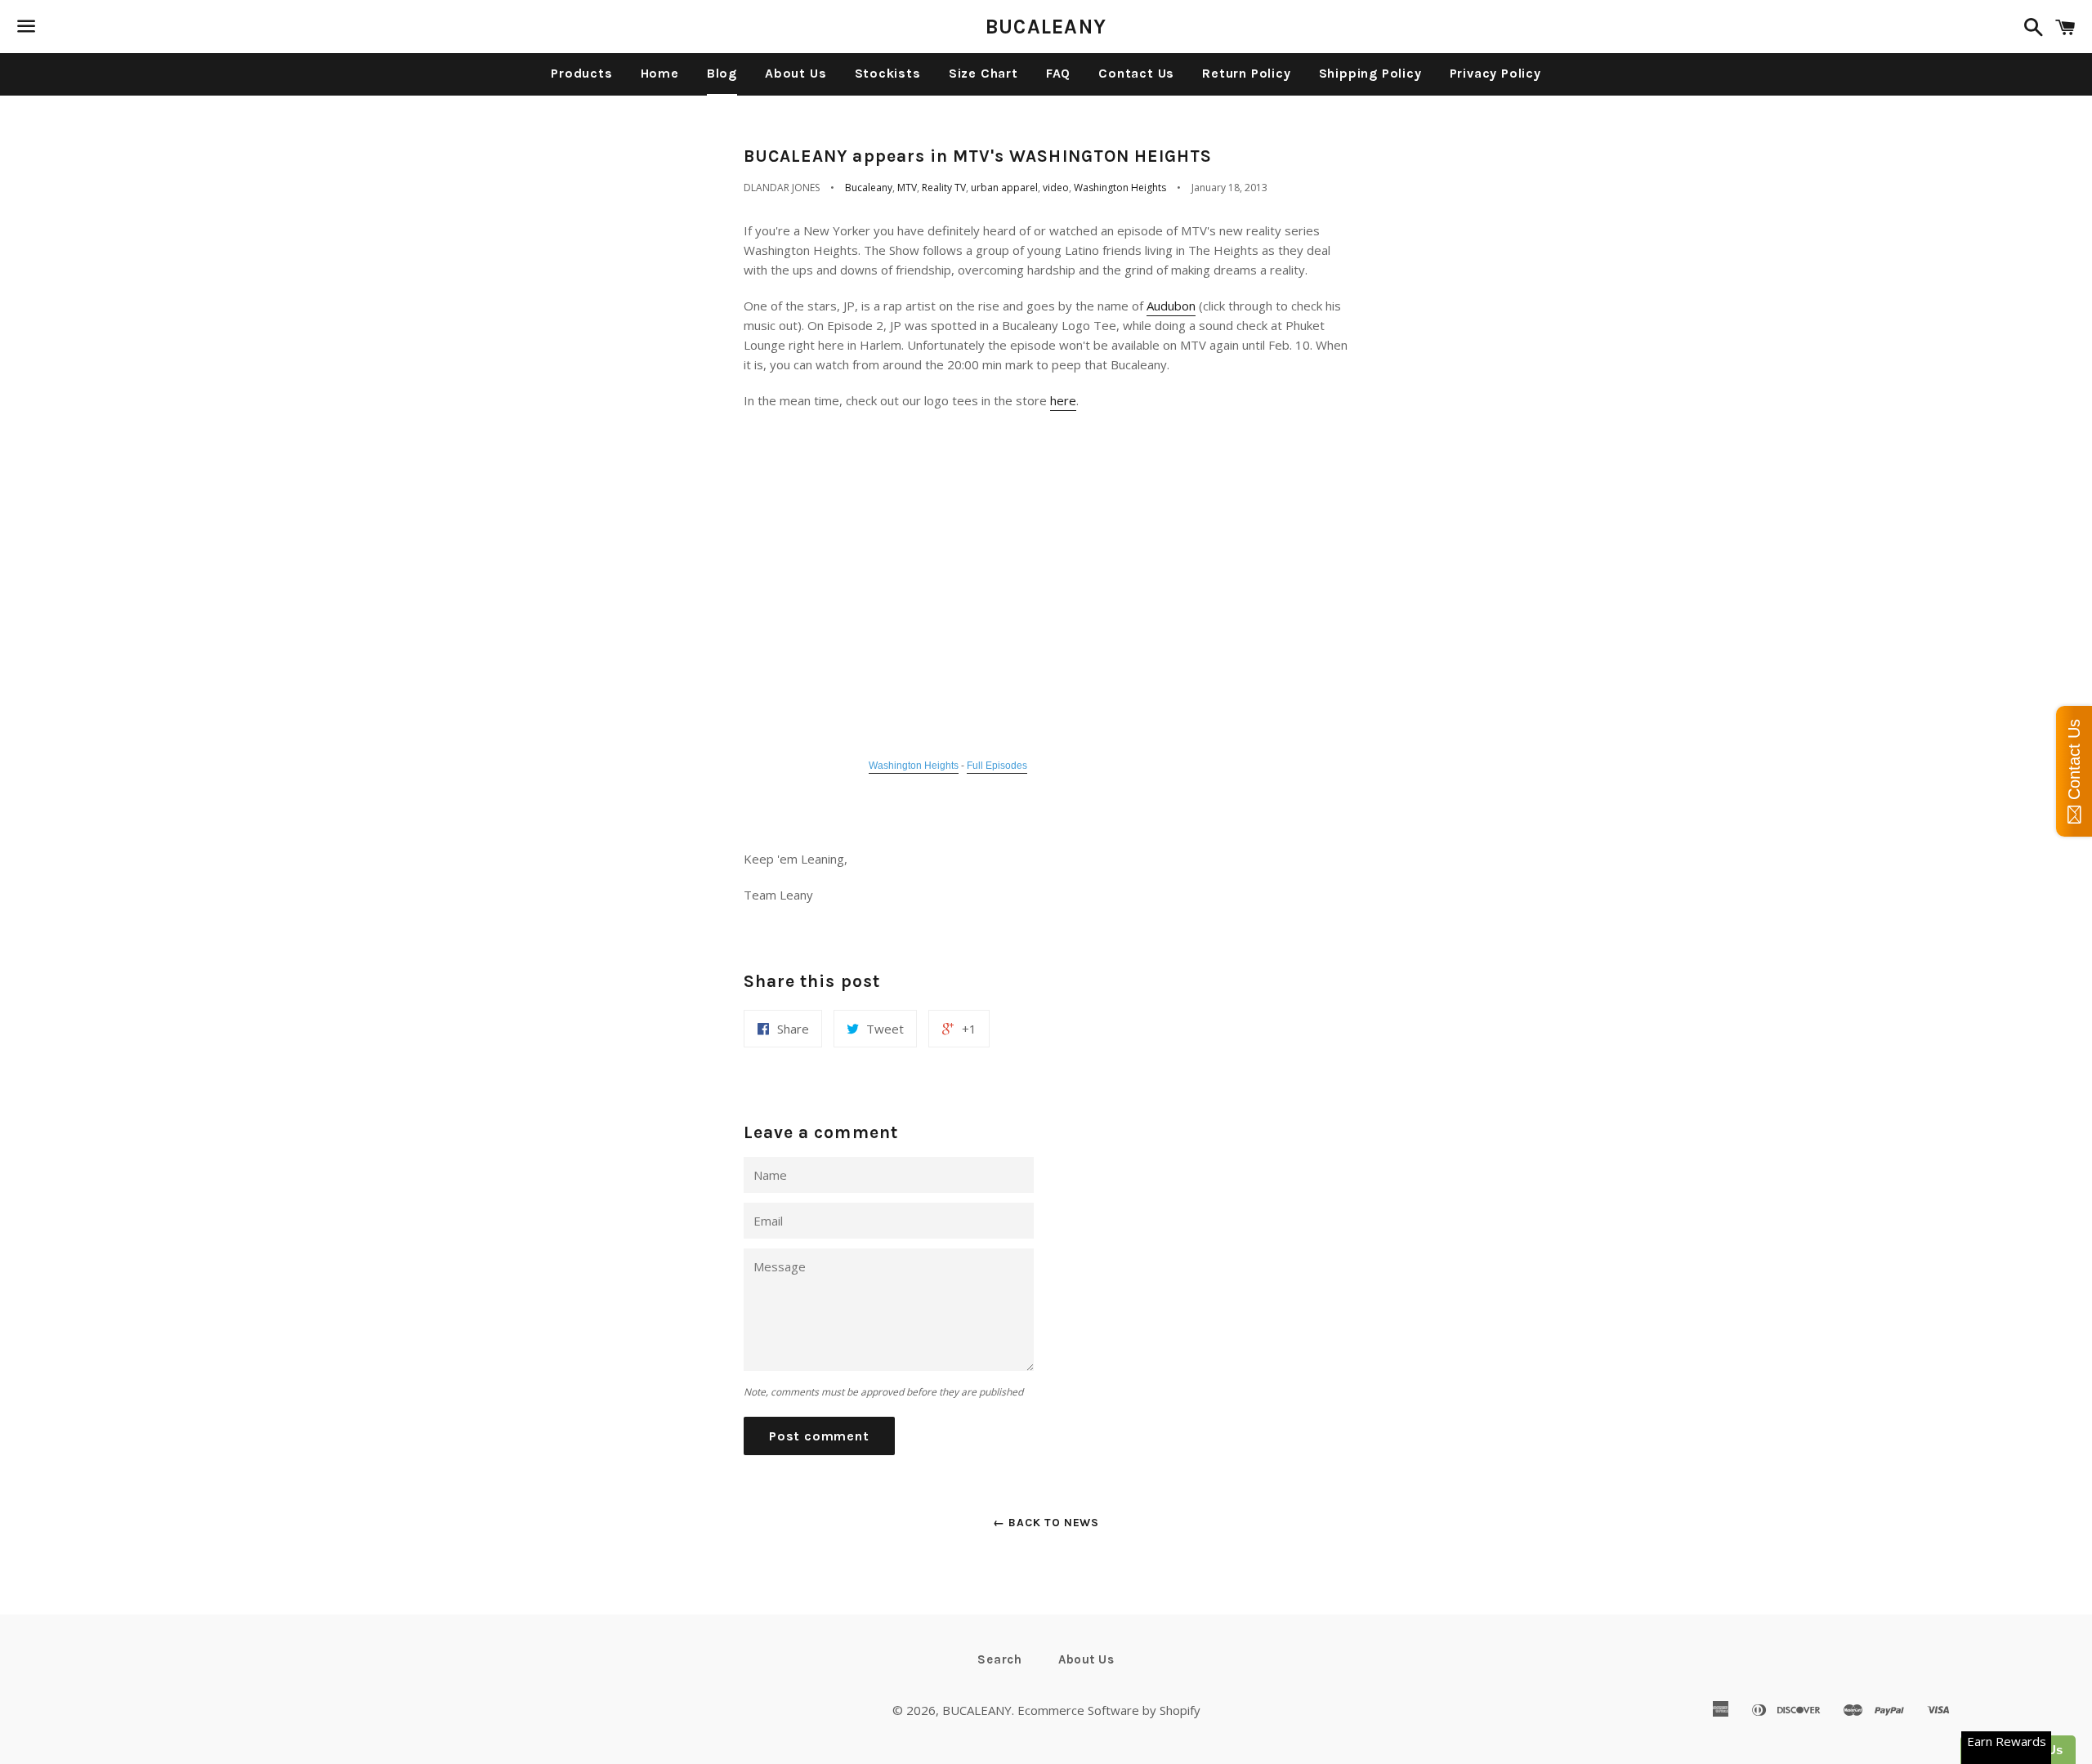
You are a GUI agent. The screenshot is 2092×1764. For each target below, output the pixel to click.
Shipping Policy (1370, 73)
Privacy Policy (1495, 73)
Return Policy (1246, 73)
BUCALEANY (1046, 27)
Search (1000, 1659)
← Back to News (1046, 1523)
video (1056, 188)
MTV (907, 188)
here (1063, 400)
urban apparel (1004, 188)
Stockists (888, 73)
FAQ (1058, 73)
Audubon (1171, 306)
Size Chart (983, 73)
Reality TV (944, 188)
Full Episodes (997, 766)
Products (581, 73)
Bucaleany (869, 188)
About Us (796, 73)
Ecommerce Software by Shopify (1109, 1710)
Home (660, 73)
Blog (722, 73)
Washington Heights (1120, 188)
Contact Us (1136, 73)
